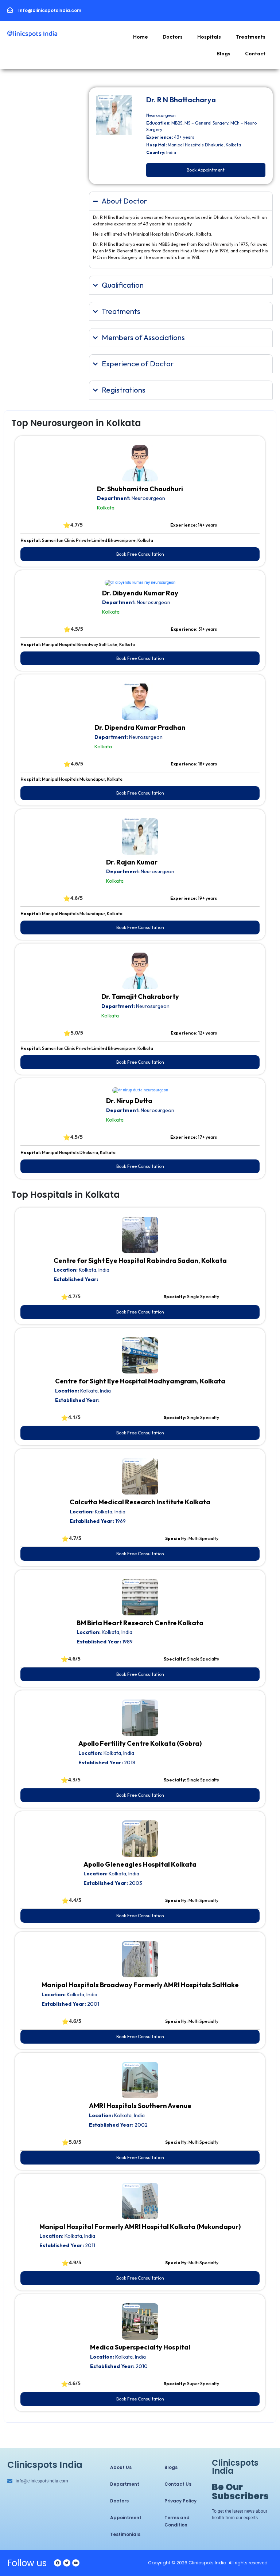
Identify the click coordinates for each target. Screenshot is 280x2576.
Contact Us (178, 2484)
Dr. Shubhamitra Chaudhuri (140, 489)
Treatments (250, 37)
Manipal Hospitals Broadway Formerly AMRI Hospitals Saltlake (140, 1985)
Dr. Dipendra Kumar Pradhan (140, 727)
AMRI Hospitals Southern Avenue (140, 2106)
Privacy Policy (180, 2501)
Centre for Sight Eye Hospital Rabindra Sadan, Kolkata (140, 1261)
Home (141, 37)
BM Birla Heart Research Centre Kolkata (140, 1623)
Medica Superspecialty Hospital (140, 2347)
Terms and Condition (177, 2521)
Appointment (126, 2518)
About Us (121, 2467)
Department (125, 2484)
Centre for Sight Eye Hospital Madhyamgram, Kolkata (140, 1381)
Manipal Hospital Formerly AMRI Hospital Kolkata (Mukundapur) (140, 2227)
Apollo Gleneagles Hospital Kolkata (140, 1864)
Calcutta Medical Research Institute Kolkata (140, 1502)
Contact (255, 54)
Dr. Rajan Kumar (132, 862)
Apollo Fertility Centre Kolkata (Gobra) (140, 1743)
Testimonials (125, 2534)
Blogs (223, 54)
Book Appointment (206, 170)
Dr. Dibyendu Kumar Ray (140, 593)
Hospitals (209, 37)
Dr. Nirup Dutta (129, 1101)
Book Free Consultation (140, 554)
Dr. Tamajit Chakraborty (140, 996)
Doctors (173, 37)
